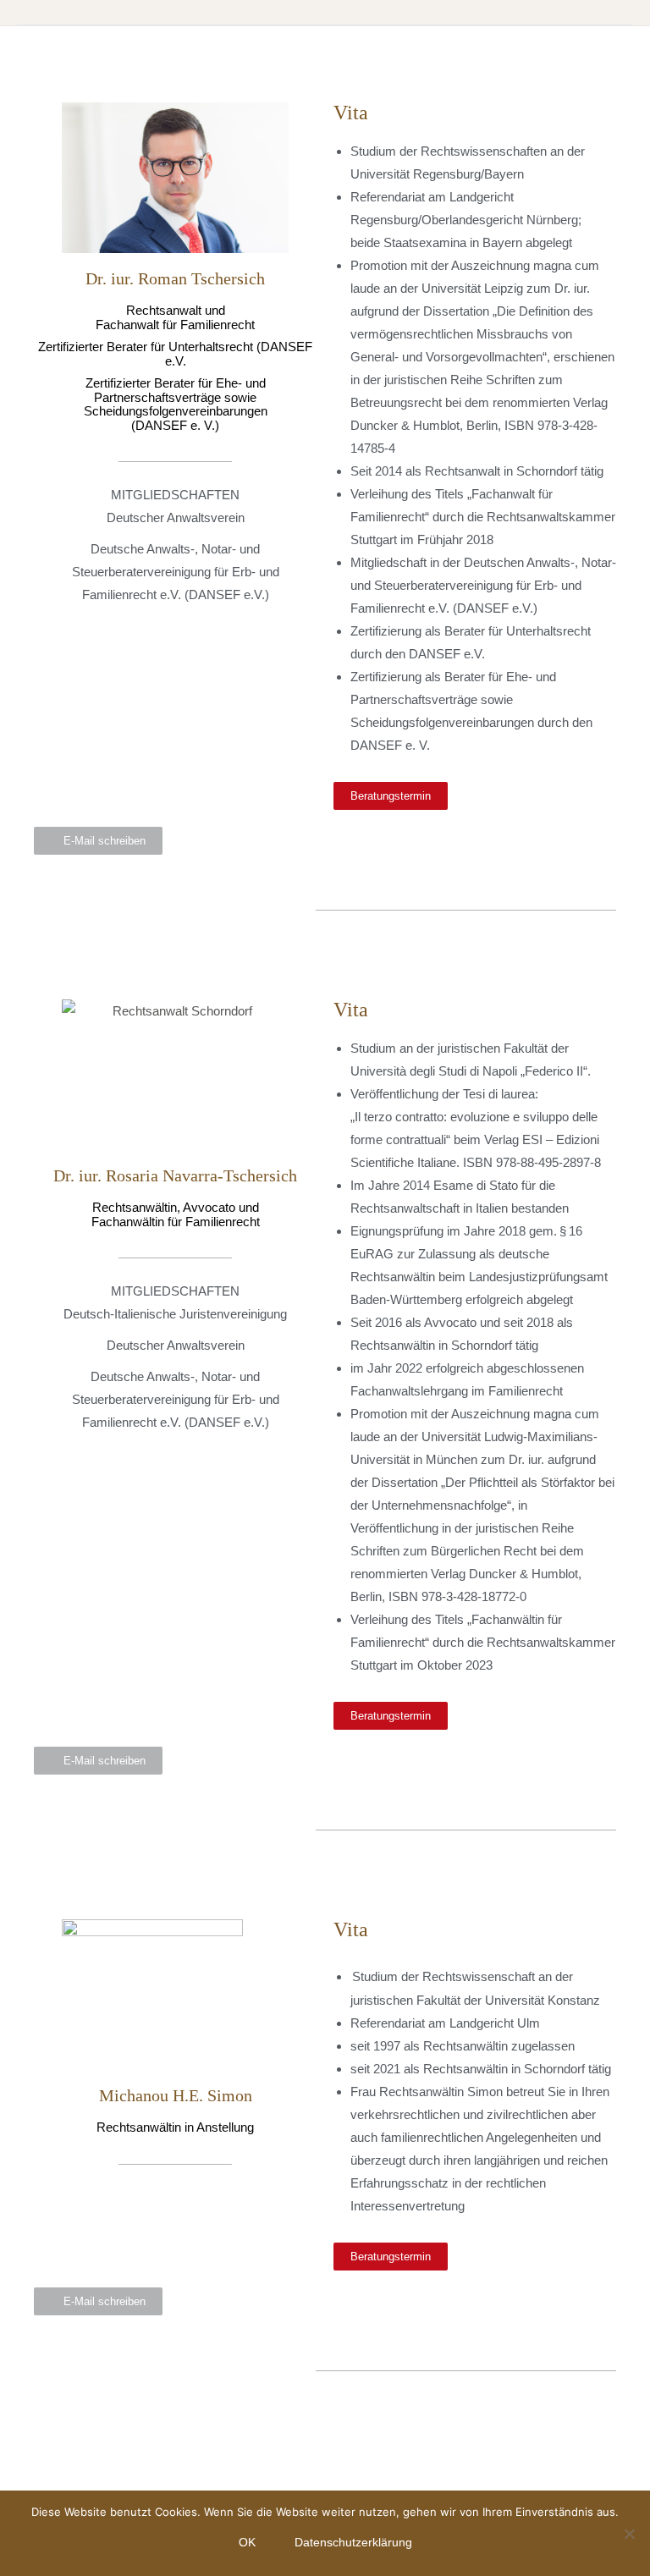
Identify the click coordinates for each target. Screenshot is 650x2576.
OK (247, 2542)
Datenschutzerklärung (353, 2542)
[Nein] (629, 2534)
